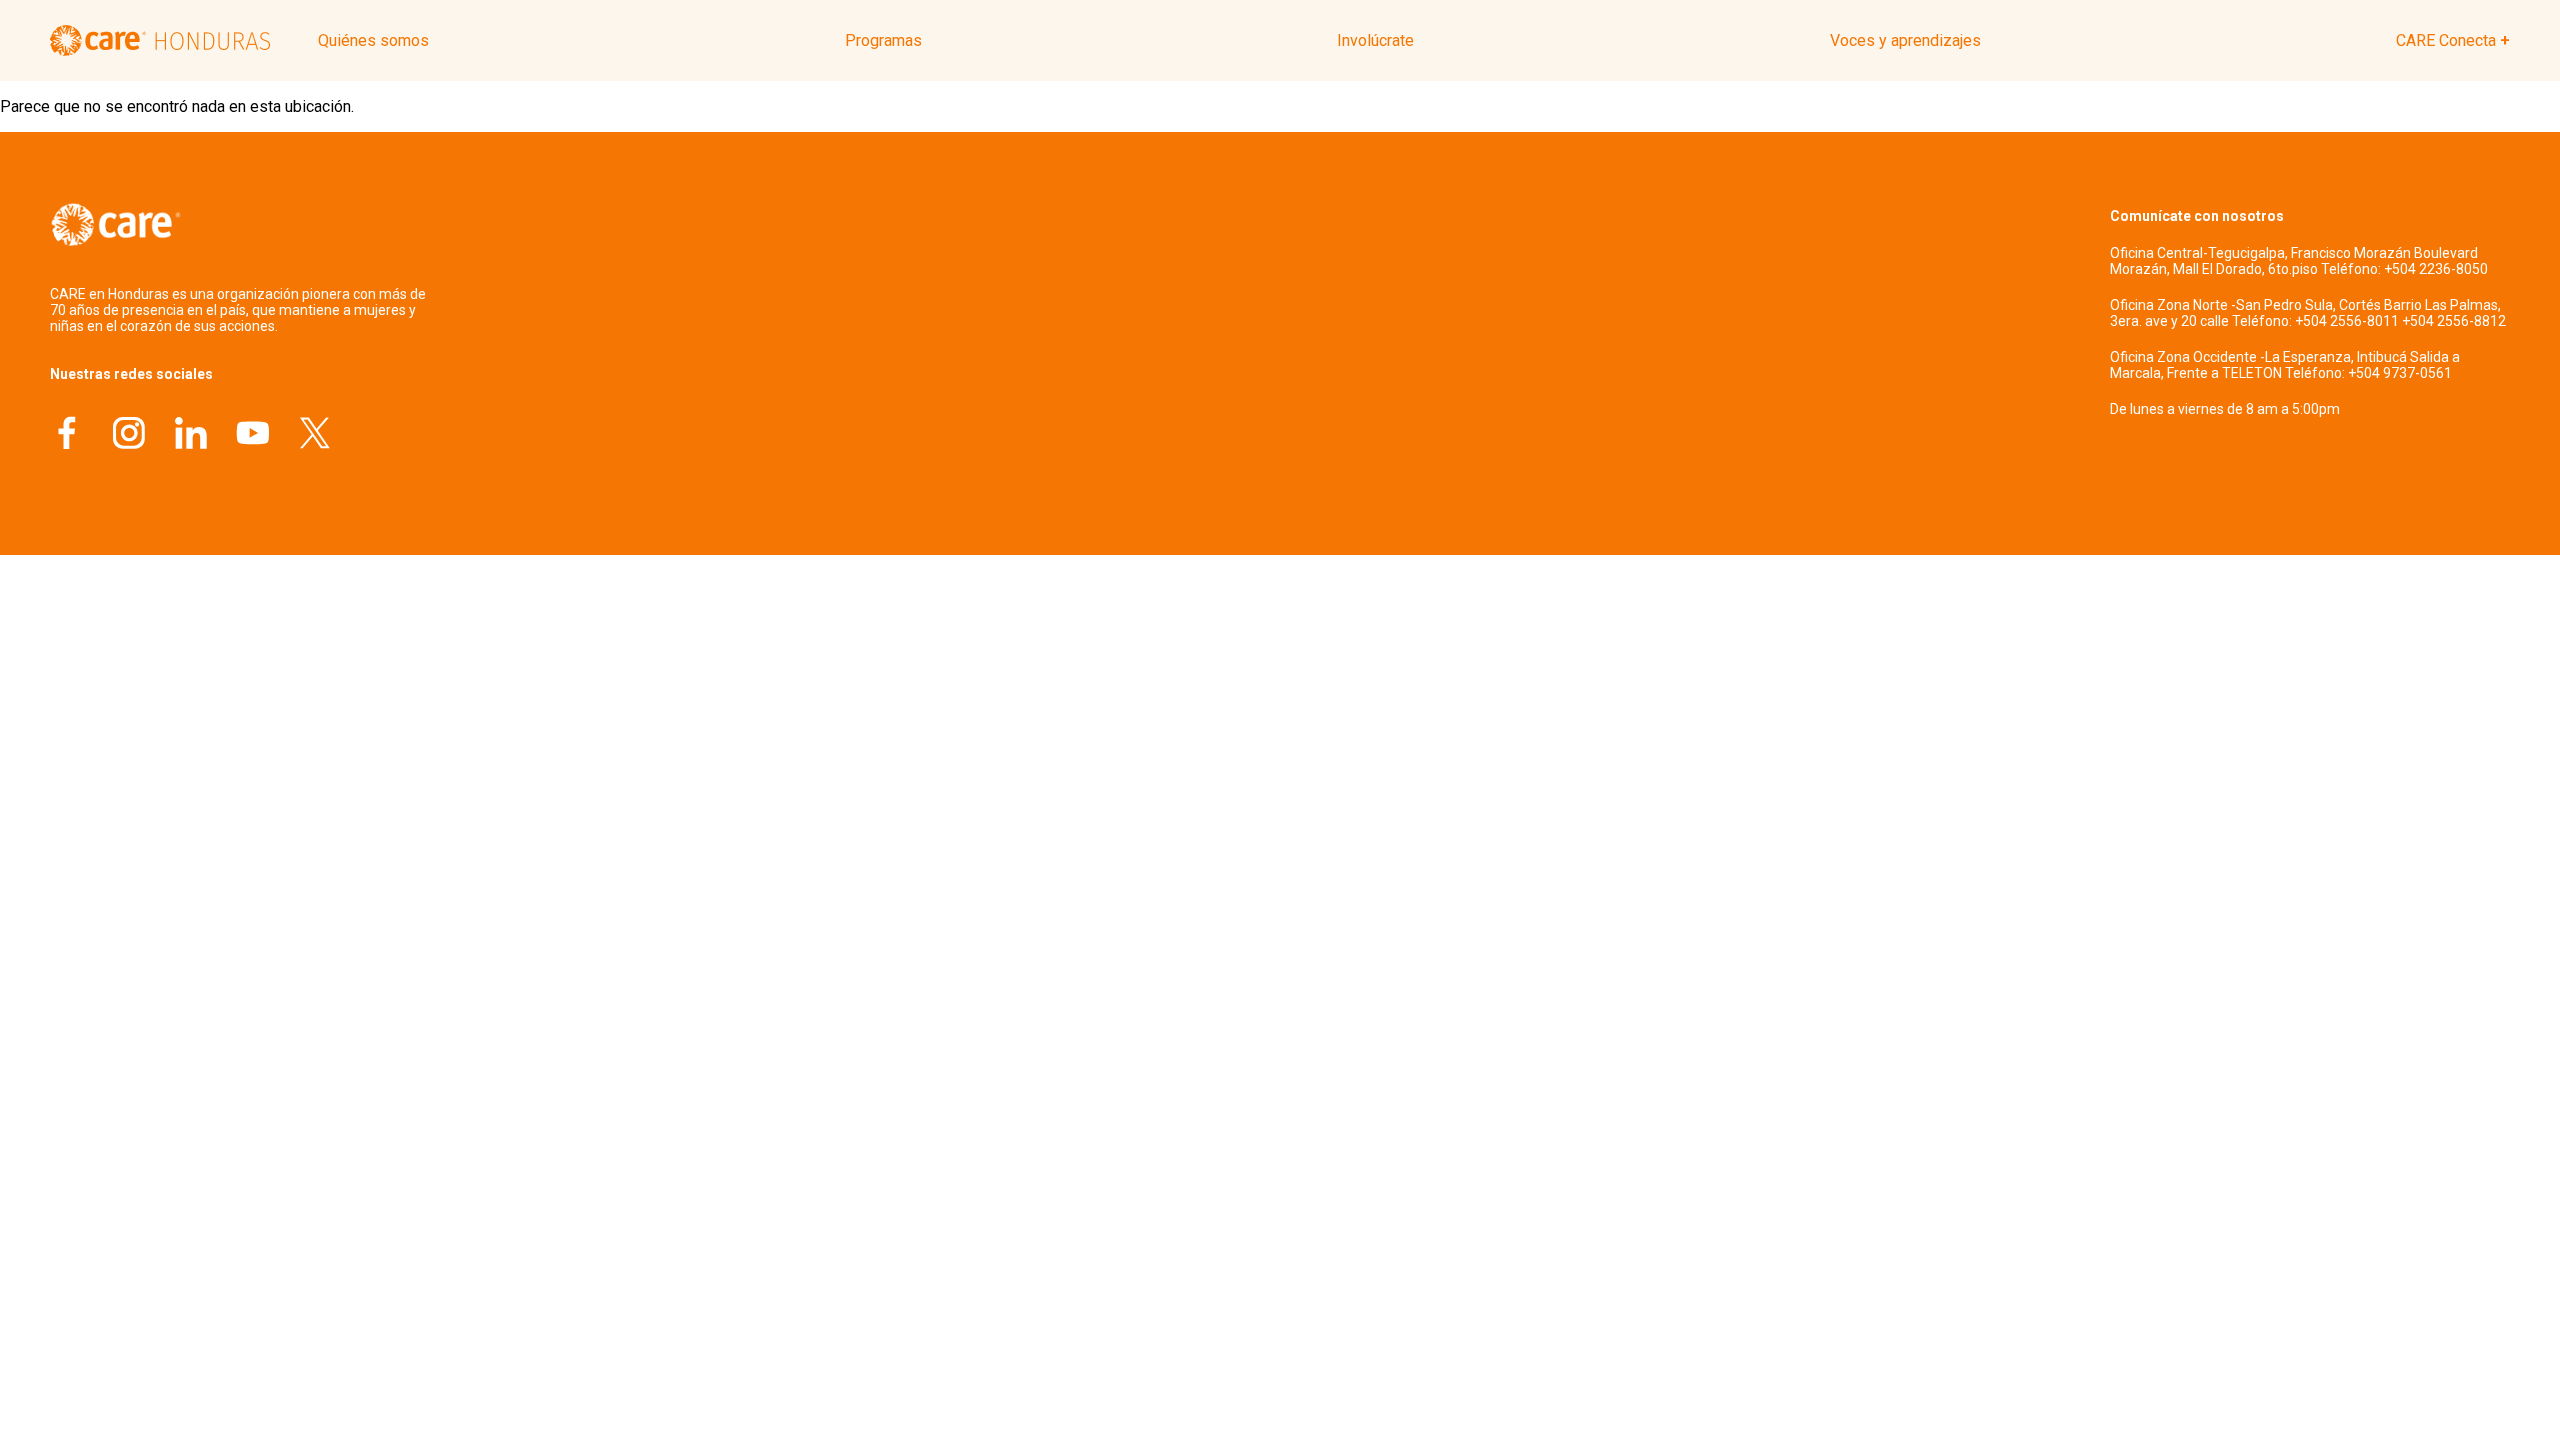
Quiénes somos (373, 40)
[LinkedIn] (191, 435)
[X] (315, 435)
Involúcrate (1375, 40)
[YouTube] (253, 435)
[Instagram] (129, 435)
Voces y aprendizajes (1905, 40)
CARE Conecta (2446, 40)
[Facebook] (67, 435)
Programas (883, 40)
